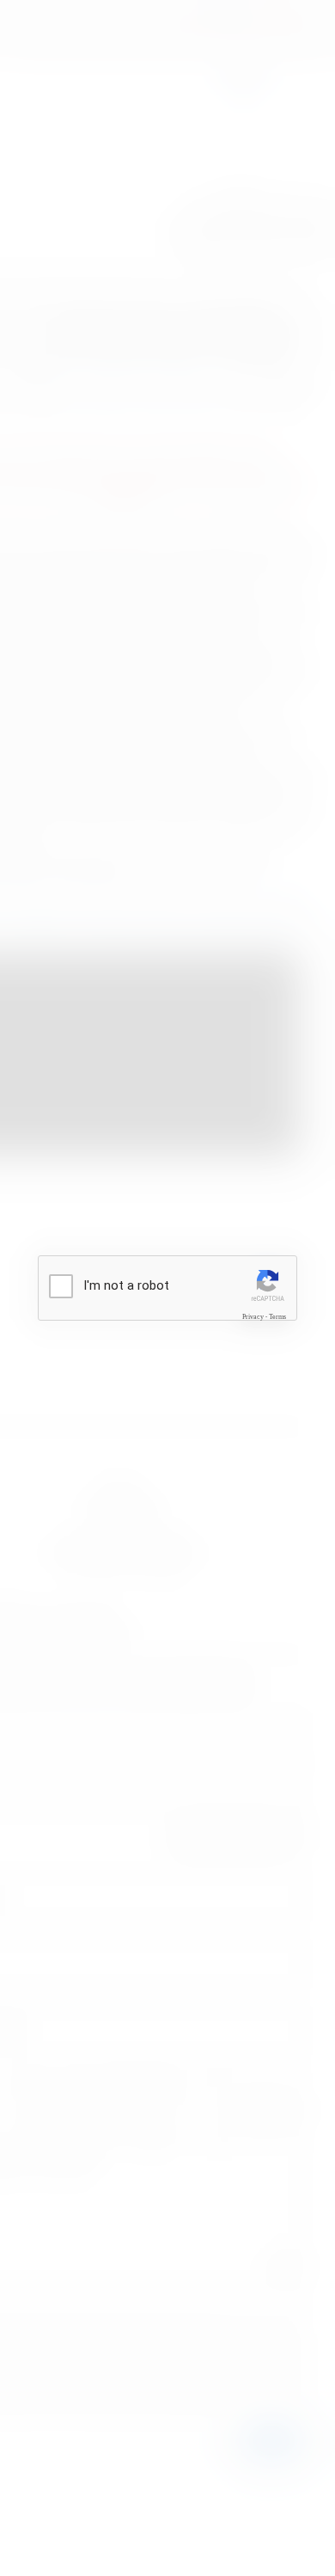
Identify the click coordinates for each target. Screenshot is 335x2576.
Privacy (253, 1316)
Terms (277, 1316)
